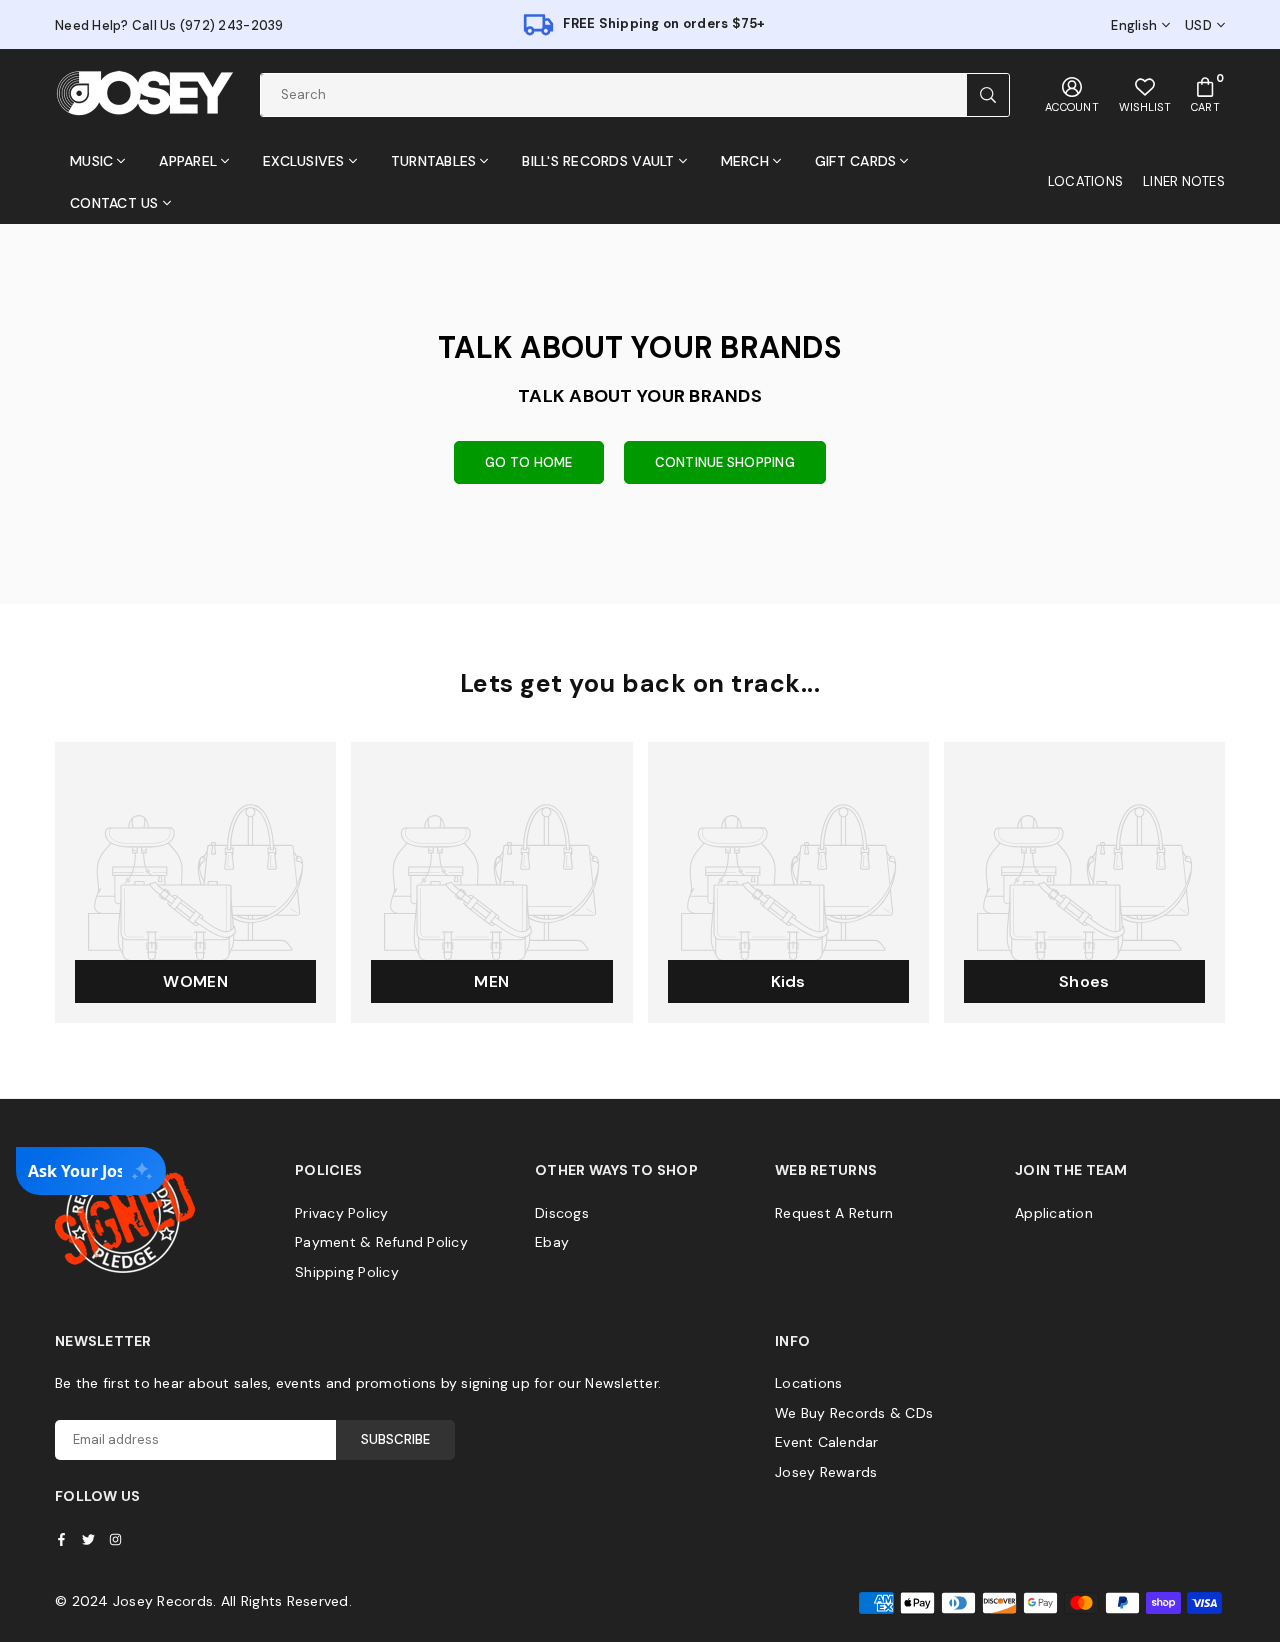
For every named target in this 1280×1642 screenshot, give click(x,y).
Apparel (188, 161)
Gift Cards (856, 161)
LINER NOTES (1184, 181)
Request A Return (834, 1213)
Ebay (552, 1242)
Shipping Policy (347, 1272)
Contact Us (114, 203)
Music (91, 161)
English (1134, 26)
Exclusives (304, 161)
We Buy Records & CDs (854, 1413)
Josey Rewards (826, 1472)
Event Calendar (827, 1442)
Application (1054, 1213)
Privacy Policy (342, 1213)
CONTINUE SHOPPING (725, 462)
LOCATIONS (1085, 181)
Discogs (562, 1213)
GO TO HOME (529, 462)
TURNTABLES (434, 161)
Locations (808, 1383)
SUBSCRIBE (395, 1439)
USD (1198, 26)
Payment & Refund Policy (381, 1242)
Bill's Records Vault (598, 161)
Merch (745, 161)
